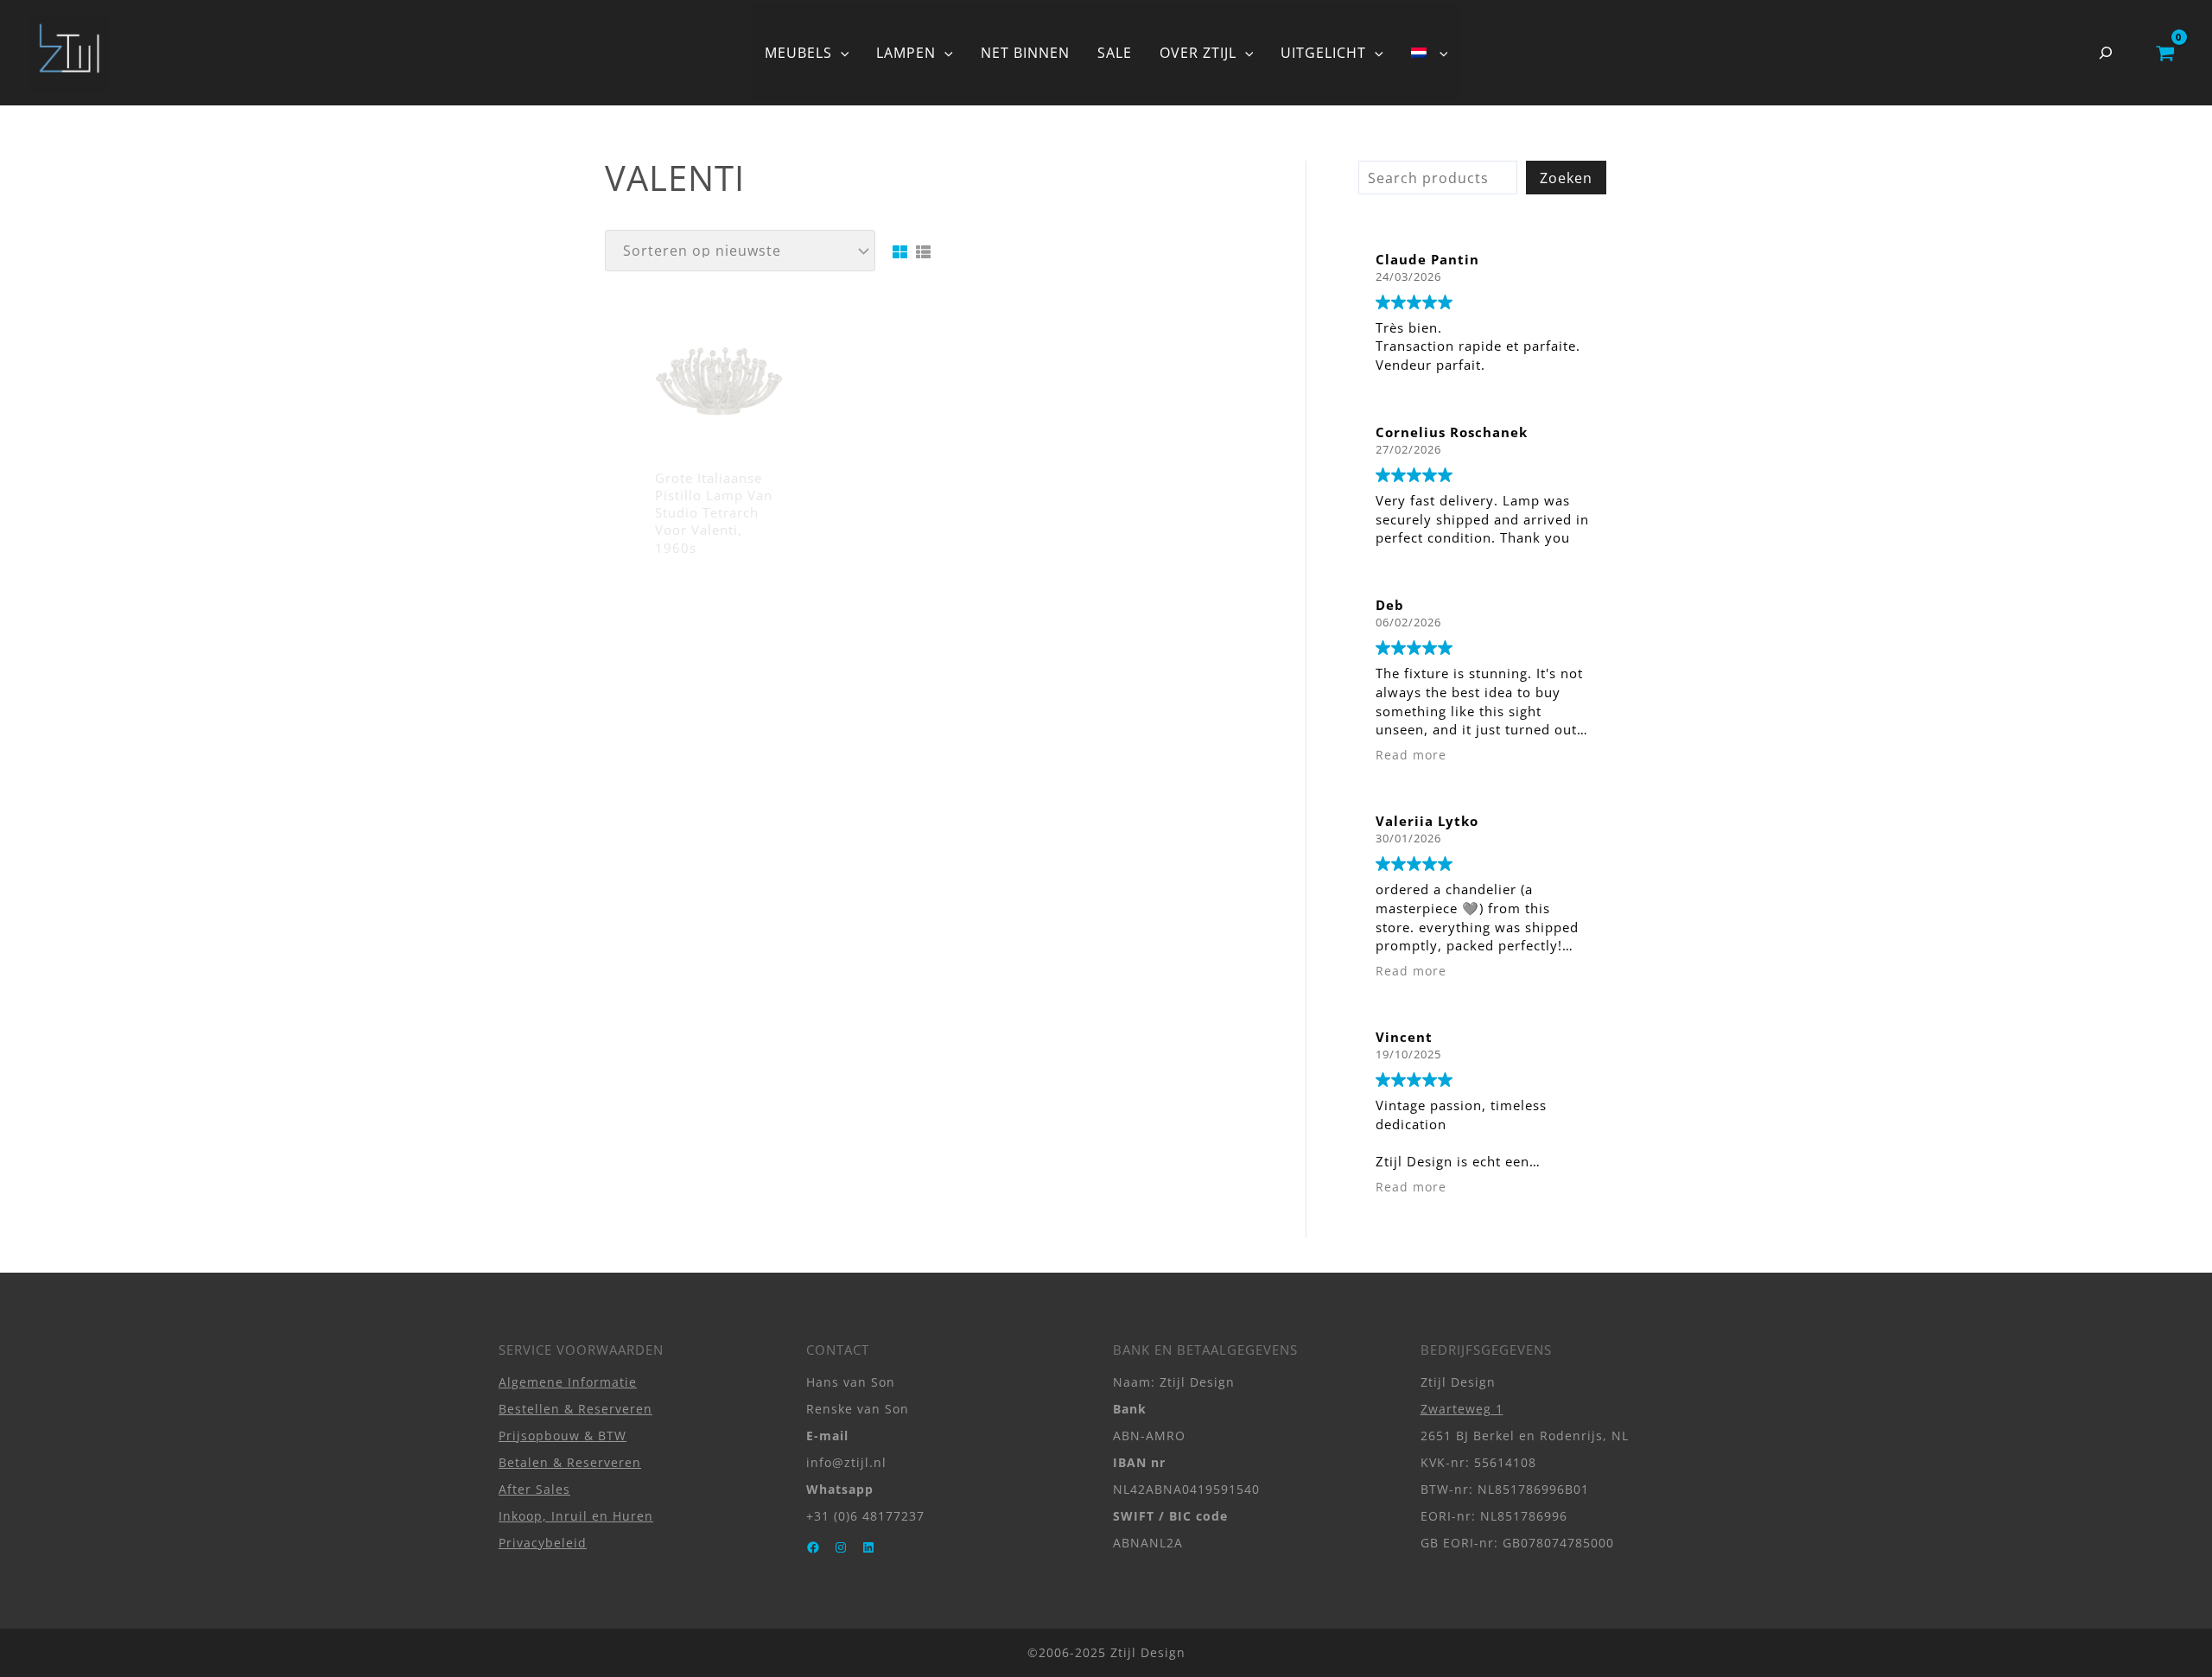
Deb (1390, 605)
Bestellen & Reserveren (575, 1409)
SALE (1115, 53)
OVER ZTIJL (1198, 53)
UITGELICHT (1323, 53)
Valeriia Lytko (1427, 821)
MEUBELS (798, 53)
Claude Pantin (1427, 259)
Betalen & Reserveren (570, 1462)
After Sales (534, 1489)
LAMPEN (906, 53)
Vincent (1404, 1037)
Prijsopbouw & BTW (563, 1436)
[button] (841, 53)
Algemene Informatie (568, 1382)
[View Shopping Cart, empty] (2165, 53)
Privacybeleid (543, 1543)
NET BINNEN (1025, 53)
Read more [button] (1411, 755)
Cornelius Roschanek (1452, 432)
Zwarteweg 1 (1462, 1409)
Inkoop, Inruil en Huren (576, 1516)
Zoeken (1566, 178)
